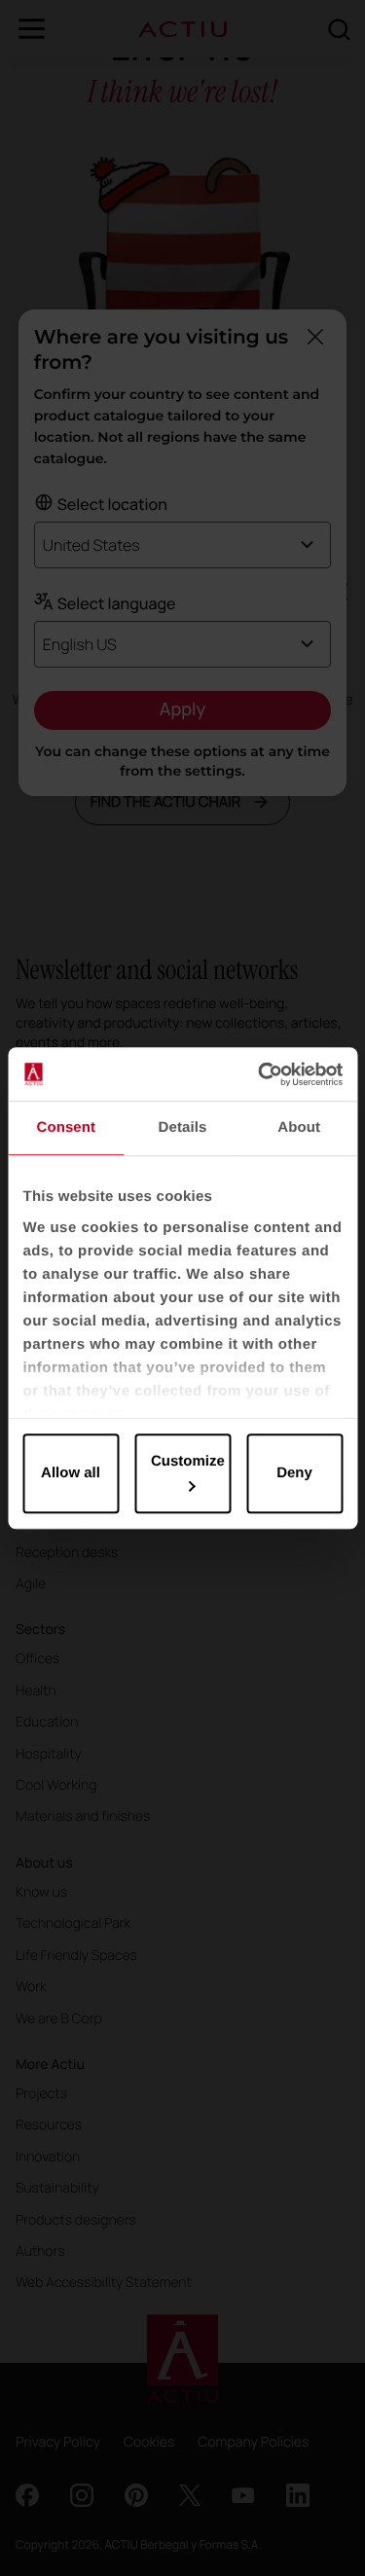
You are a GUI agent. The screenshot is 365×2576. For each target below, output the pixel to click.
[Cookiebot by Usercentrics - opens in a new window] (260, 1074)
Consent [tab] (66, 1127)
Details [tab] (183, 1127)
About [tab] (299, 1127)
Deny (294, 1473)
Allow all (71, 1473)
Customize (188, 1461)
